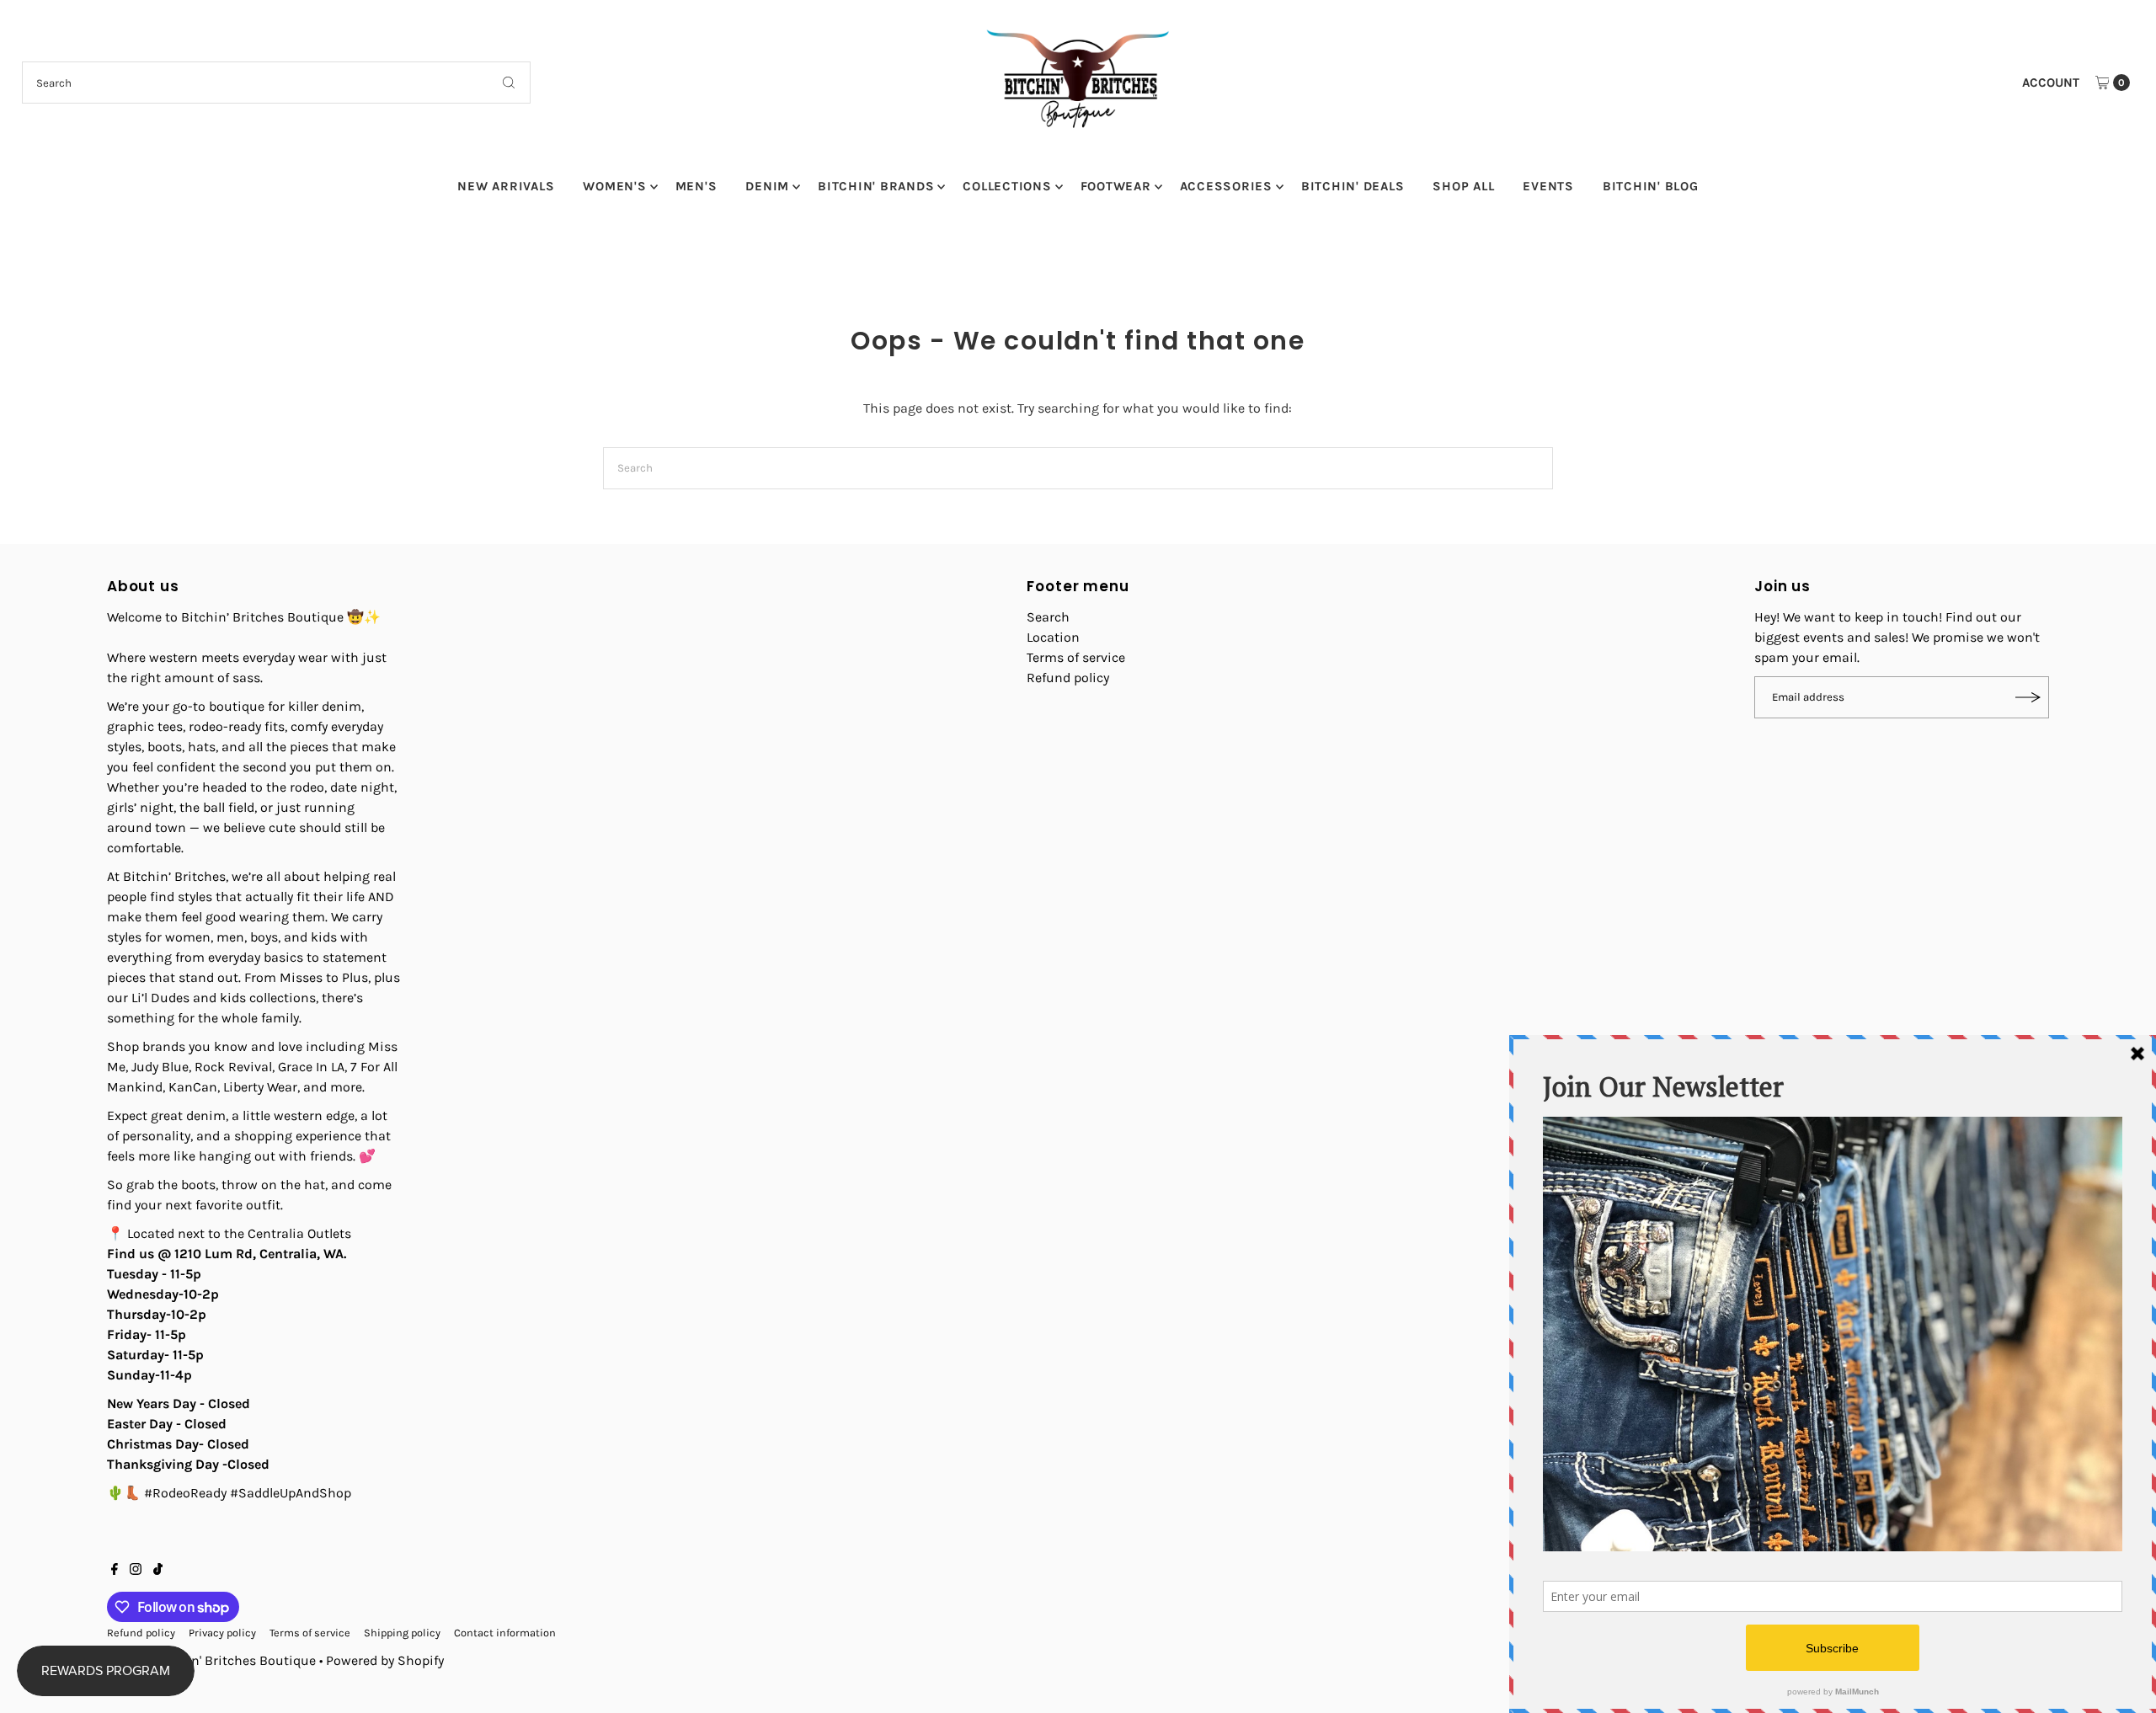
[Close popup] (1396, 707)
